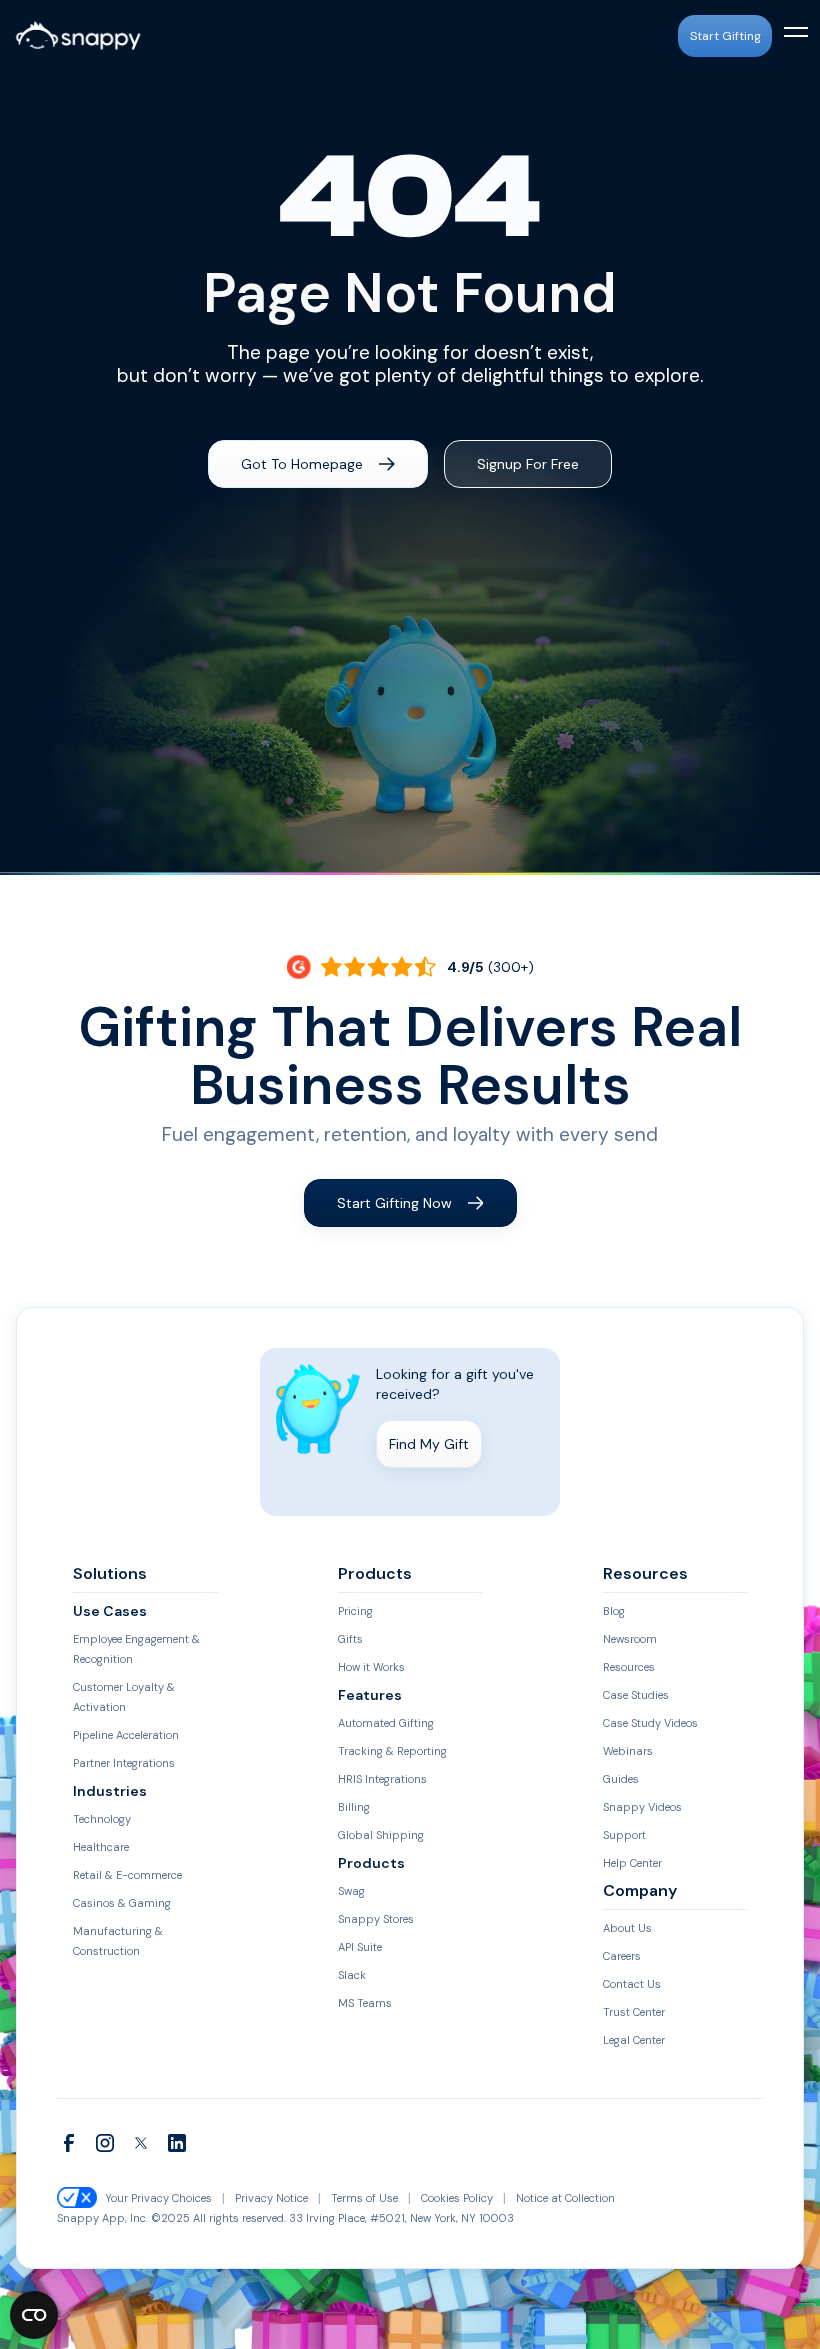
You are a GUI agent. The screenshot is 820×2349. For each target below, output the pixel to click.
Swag (351, 1891)
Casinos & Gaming (122, 1903)
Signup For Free (528, 464)
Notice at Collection (565, 2198)
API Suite (360, 1947)
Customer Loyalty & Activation (124, 1697)
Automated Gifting (386, 1723)
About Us (627, 1928)
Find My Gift (429, 1444)
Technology (102, 1819)
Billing (354, 1807)
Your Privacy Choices (158, 2198)
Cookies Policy (457, 2198)
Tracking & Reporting (392, 1751)
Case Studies (636, 1695)
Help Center (632, 1863)
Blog (614, 1611)
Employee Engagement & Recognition (136, 1649)
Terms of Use (364, 2198)
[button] (792, 36)
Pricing (355, 1611)
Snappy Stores (376, 1919)
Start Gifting (725, 36)
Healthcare (101, 1847)
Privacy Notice (271, 2198)
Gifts (350, 1639)
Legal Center (634, 2040)
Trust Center (634, 2012)
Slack (352, 1975)
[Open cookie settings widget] (34, 2315)
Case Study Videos (650, 1723)
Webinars (628, 1751)
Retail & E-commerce (127, 1875)
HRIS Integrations (382, 1779)
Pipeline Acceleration (126, 1735)
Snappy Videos (642, 1807)
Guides (621, 1779)
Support (624, 1835)
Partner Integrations (124, 1763)
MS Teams (365, 2003)
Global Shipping (381, 1835)
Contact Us (632, 1984)
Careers (622, 1956)
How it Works (371, 1667)
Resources (629, 1667)
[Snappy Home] (78, 36)
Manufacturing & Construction (118, 1941)
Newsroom (630, 1639)
